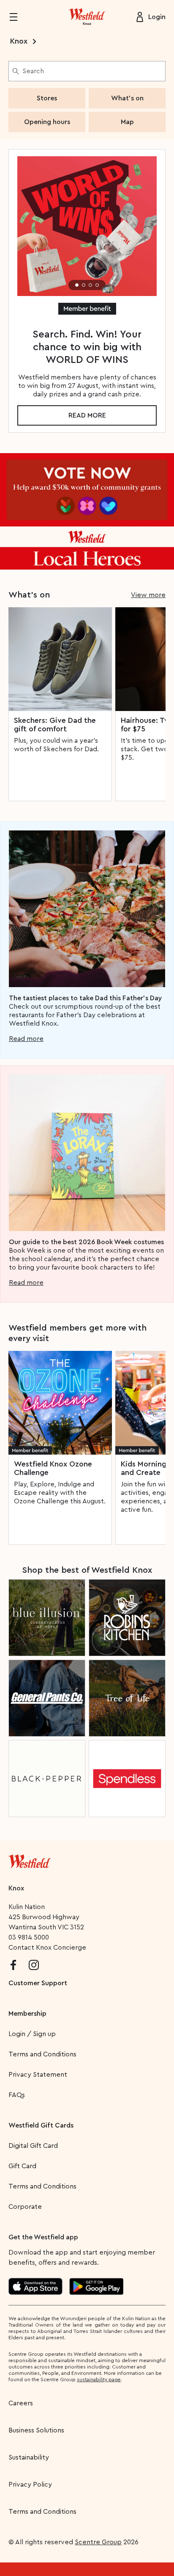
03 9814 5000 (29, 1937)
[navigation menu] (19, 17)
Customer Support (38, 1983)
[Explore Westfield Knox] (87, 17)
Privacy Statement (38, 2075)
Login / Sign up (32, 2034)
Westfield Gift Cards (41, 2125)
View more (148, 595)
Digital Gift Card (33, 2146)
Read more (87, 415)
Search (33, 71)
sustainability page (99, 2380)
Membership (27, 2014)
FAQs (17, 2095)
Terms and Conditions (42, 2054)
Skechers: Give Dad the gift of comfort (55, 725)
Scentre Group (98, 2542)
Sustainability (29, 2457)
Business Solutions (36, 2430)
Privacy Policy (30, 2485)
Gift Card (22, 2166)
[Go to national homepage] (30, 1859)
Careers (21, 2403)
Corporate (25, 2207)
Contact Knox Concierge (47, 1948)
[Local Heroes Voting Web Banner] (87, 511)
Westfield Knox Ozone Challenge (53, 1468)
